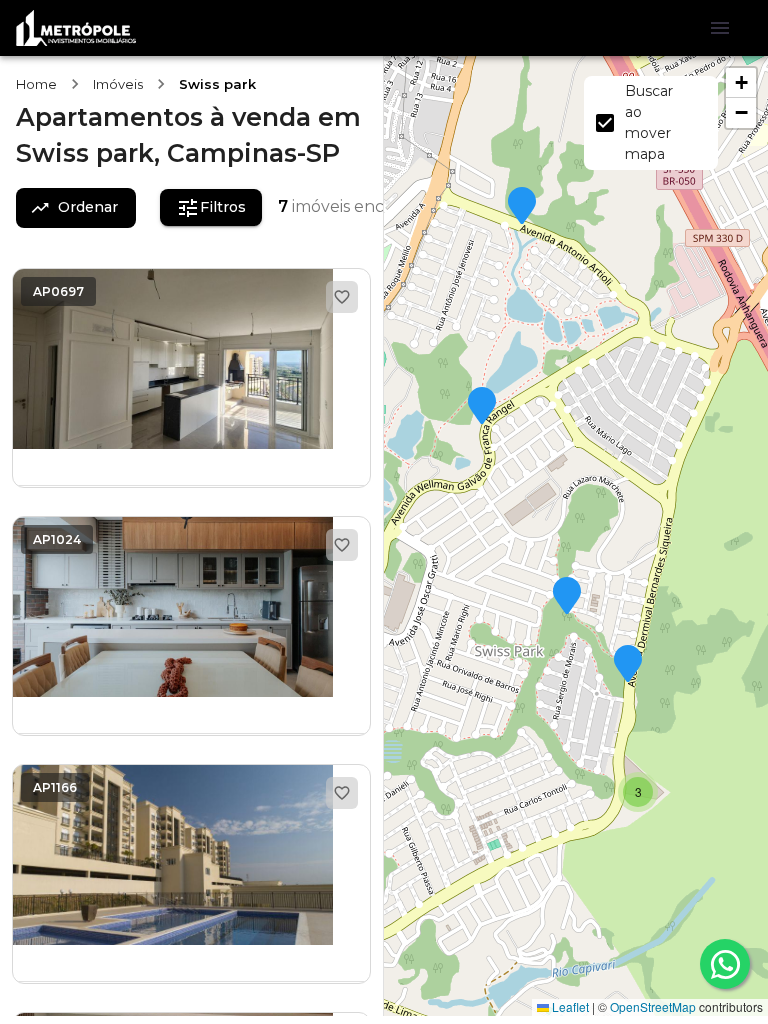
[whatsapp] (725, 964)
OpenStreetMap (653, 1006)
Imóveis (118, 84)
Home (36, 84)
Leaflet (569, 1006)
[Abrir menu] (720, 28)
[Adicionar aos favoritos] (342, 297)
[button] (522, 207)
